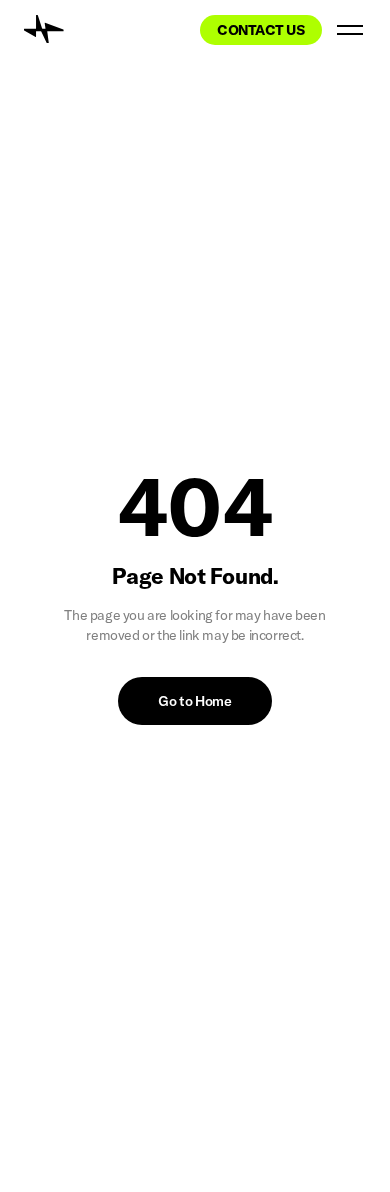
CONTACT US (261, 30)
